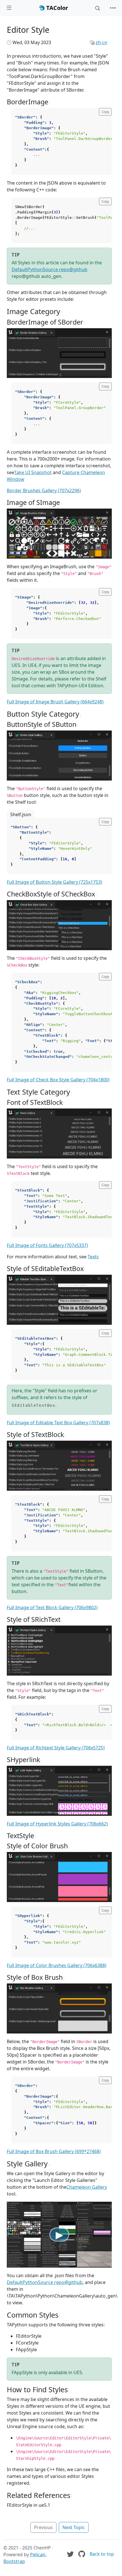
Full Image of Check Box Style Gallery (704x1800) (58, 1080)
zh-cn (101, 42)
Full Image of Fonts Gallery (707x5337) (47, 1245)
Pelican (38, 2555)
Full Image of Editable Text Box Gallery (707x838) (58, 1423)
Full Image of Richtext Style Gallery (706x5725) (56, 1748)
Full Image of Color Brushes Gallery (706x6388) (57, 1965)
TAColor (56, 8)
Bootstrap (14, 2561)
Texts (93, 1257)
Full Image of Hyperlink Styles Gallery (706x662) (57, 1824)
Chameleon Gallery (87, 2187)
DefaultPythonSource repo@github (50, 269)
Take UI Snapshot (33, 472)
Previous (43, 2527)
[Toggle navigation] (113, 8)
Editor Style (28, 30)
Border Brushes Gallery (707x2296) (44, 490)
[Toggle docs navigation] (9, 8)
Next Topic (74, 2527)
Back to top (102, 2554)
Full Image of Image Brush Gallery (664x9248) (55, 702)
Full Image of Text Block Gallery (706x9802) (52, 1607)
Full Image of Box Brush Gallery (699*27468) (54, 2151)
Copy (105, 112)
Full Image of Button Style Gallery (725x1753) (54, 882)
